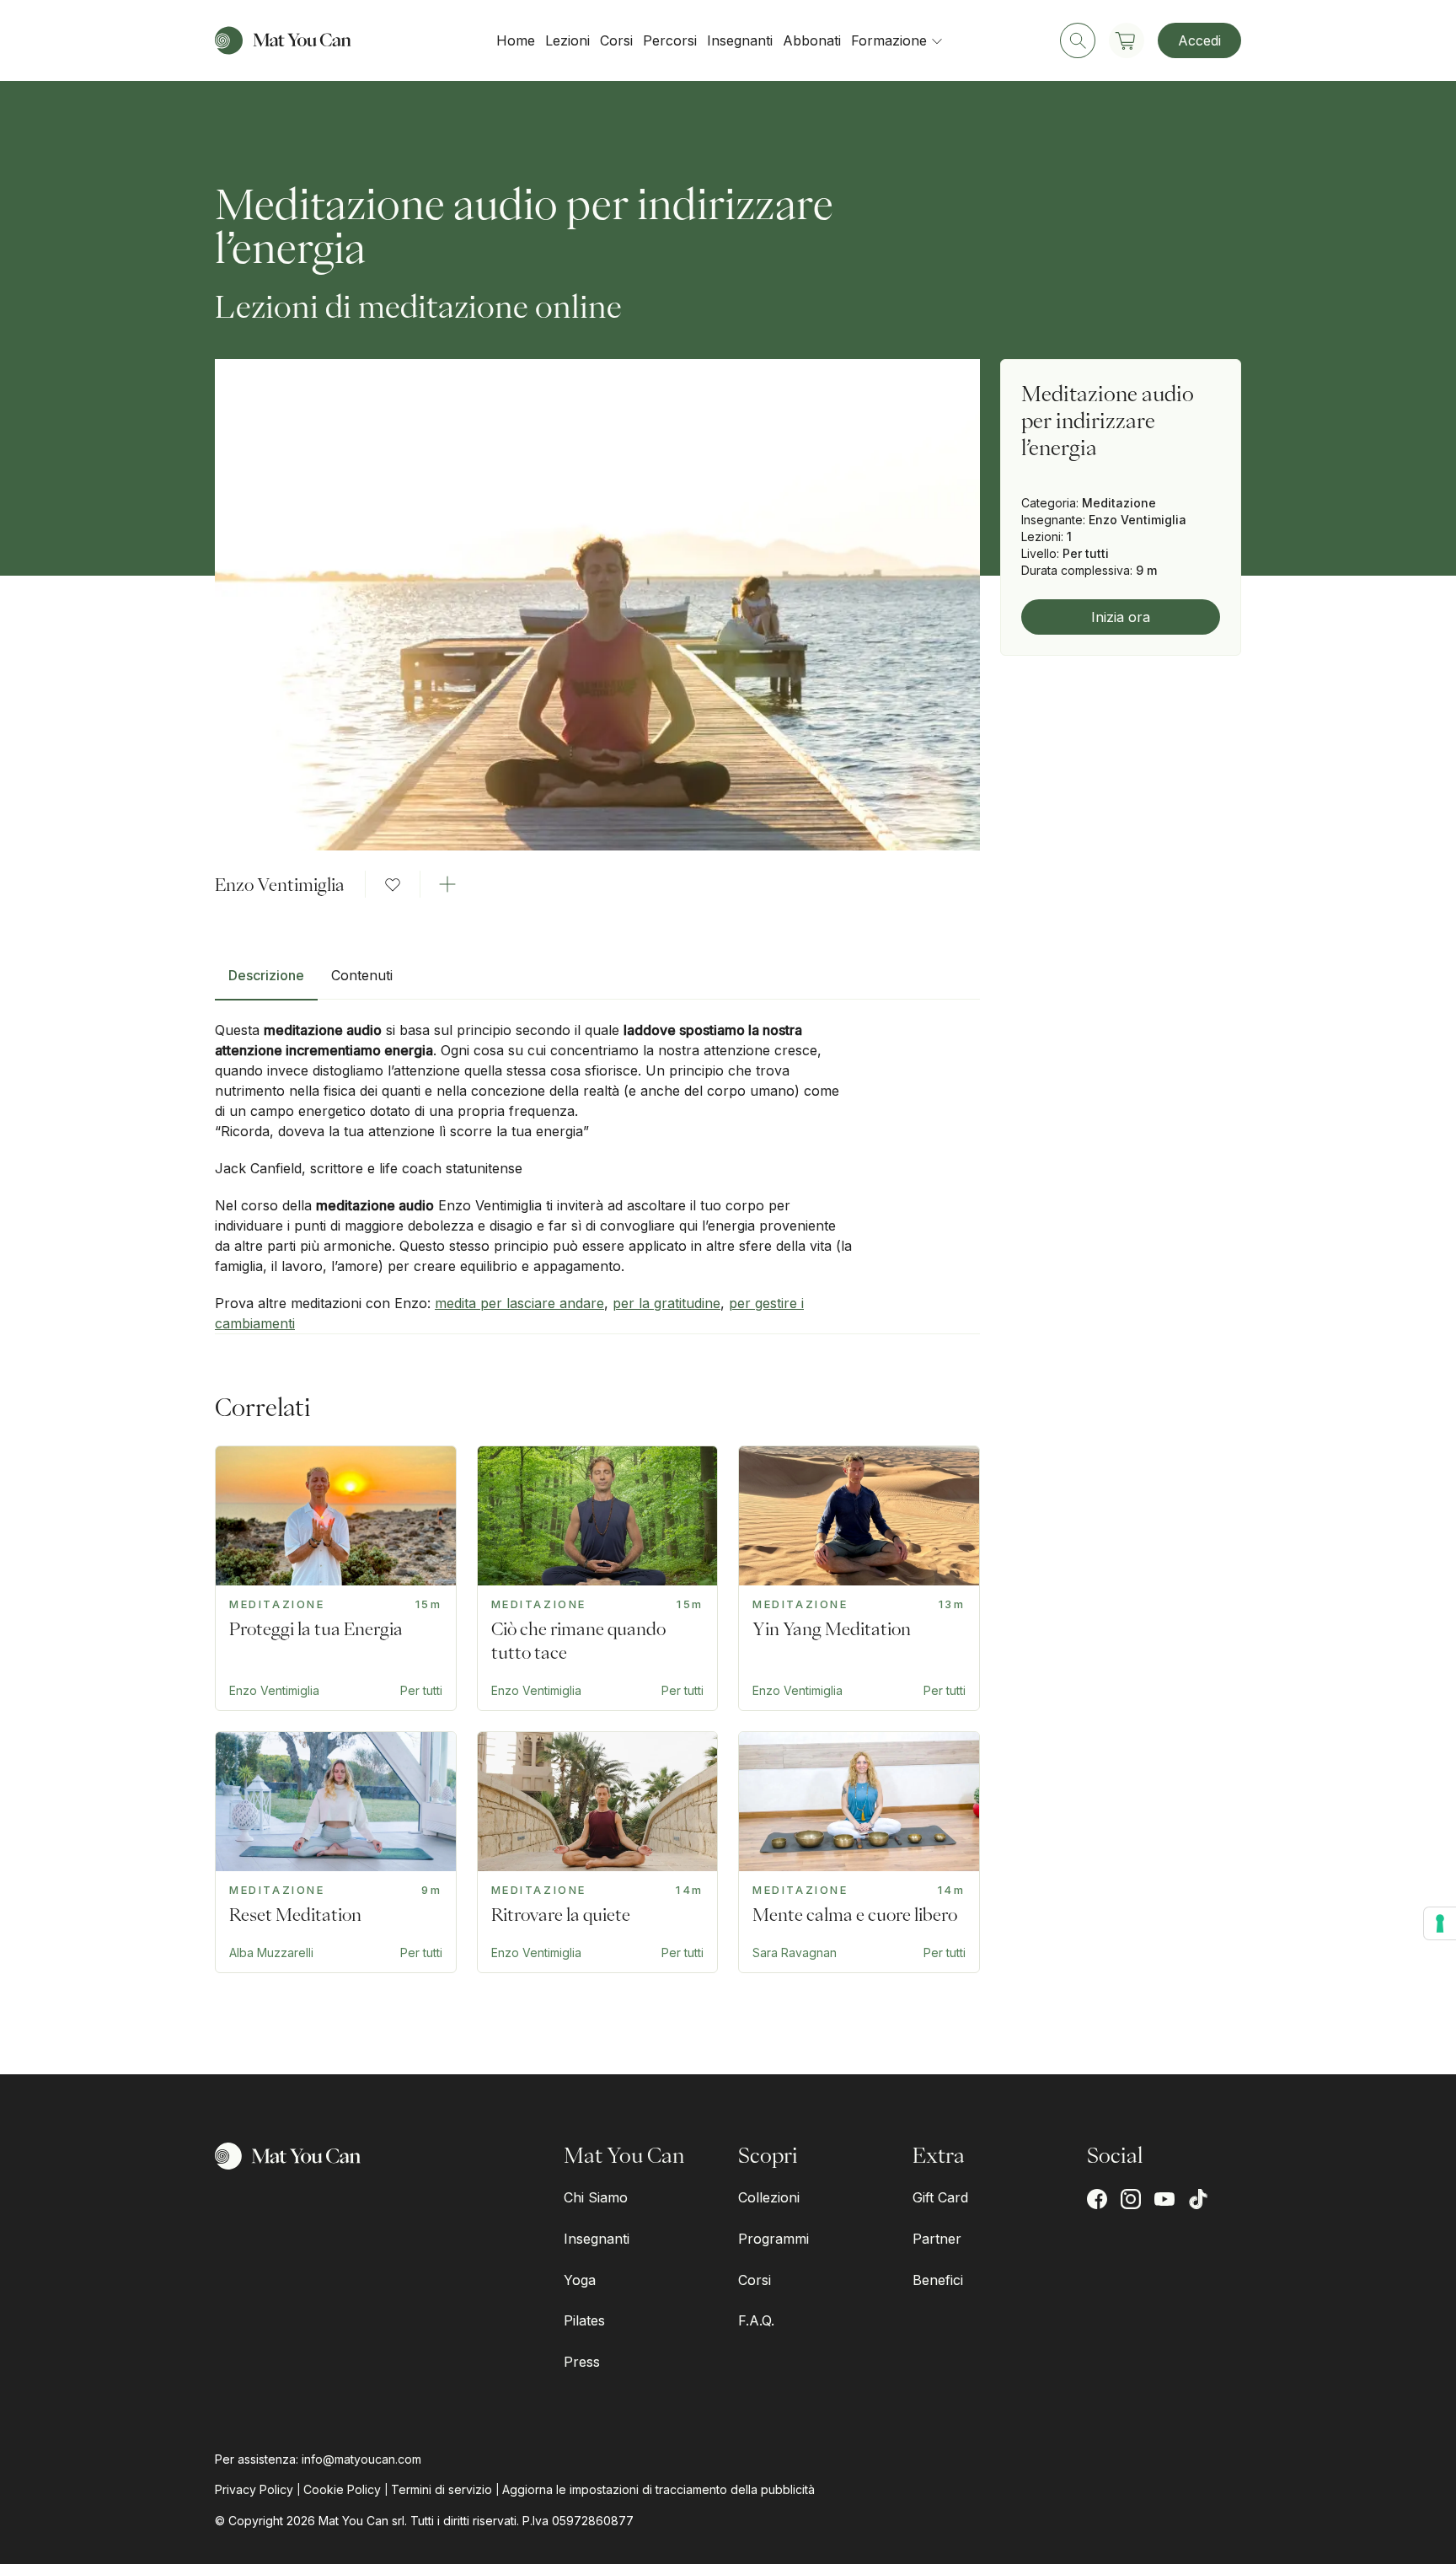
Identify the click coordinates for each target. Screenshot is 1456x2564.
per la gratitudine (666, 1303)
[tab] (266, 982)
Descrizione (266, 975)
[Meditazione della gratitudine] (859, 1852)
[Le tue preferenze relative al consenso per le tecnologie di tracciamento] (1440, 1923)
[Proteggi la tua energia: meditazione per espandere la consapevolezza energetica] (336, 1578)
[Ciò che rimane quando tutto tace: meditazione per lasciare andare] (598, 1578)
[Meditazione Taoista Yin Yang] (859, 1578)
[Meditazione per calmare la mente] (598, 1852)
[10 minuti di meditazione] (336, 1852)
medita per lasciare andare (519, 1303)
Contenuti (362, 975)
